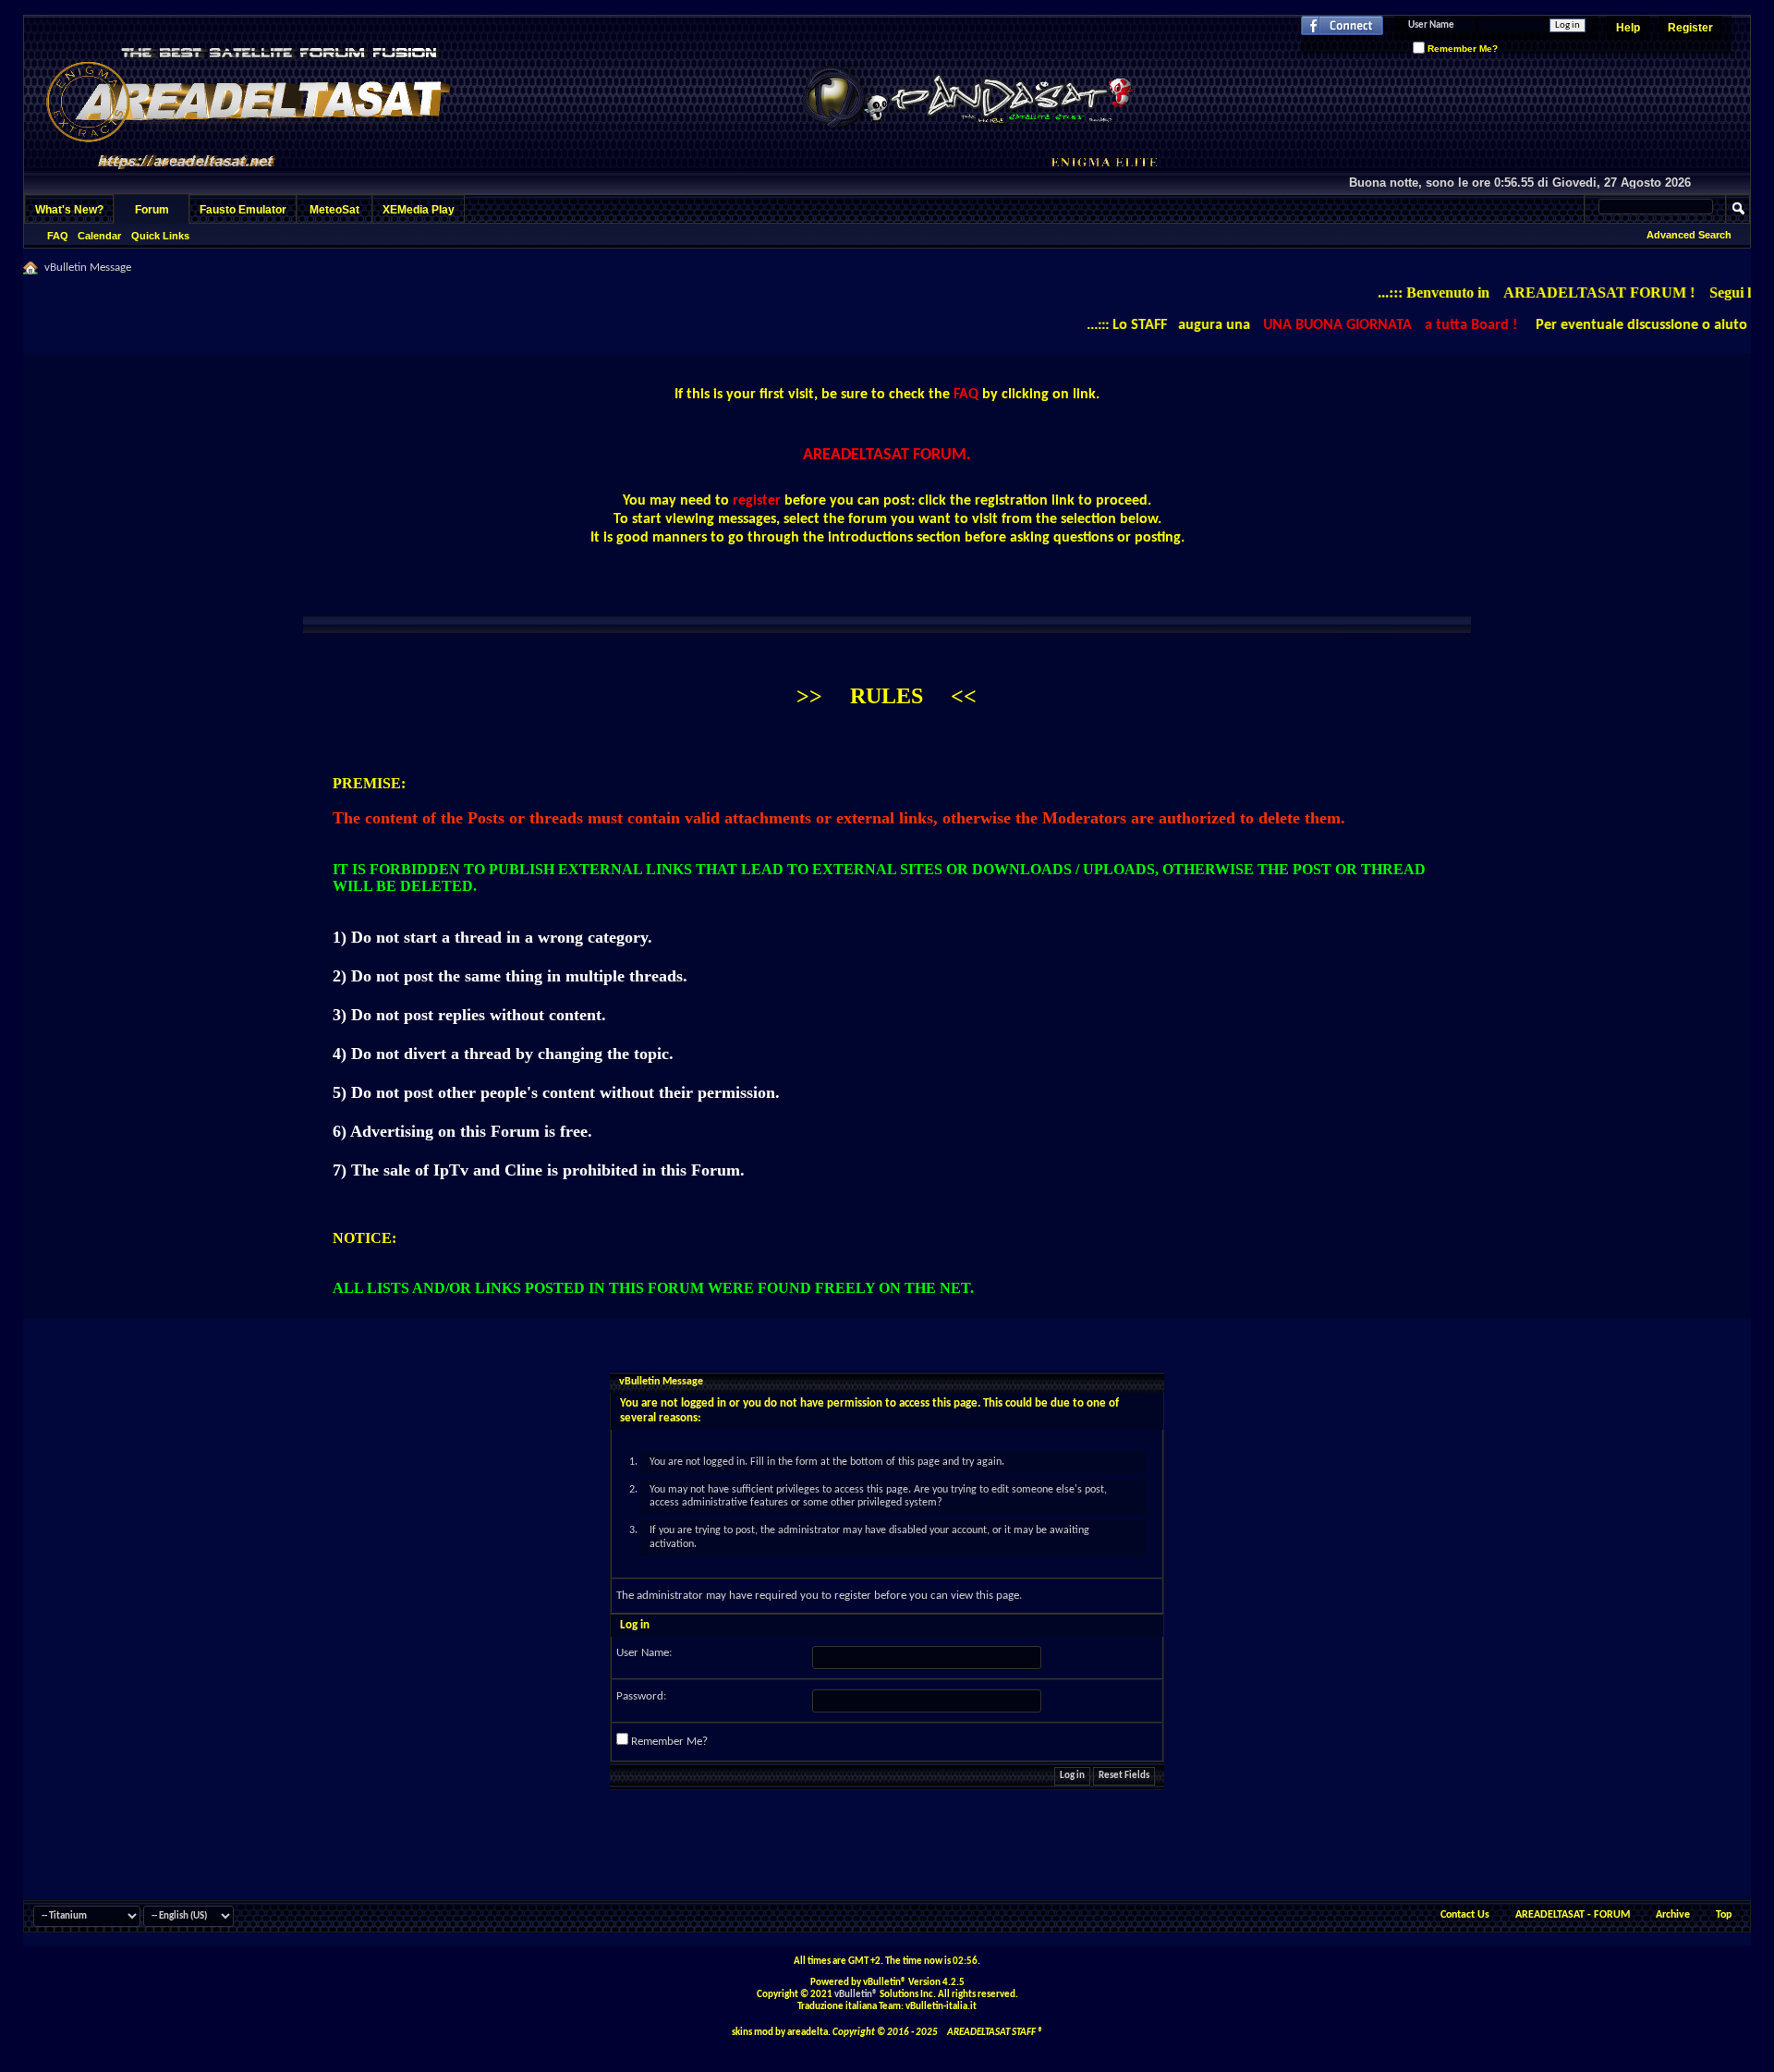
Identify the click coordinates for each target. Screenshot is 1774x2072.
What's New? (69, 210)
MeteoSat (334, 210)
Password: (641, 1696)
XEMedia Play (419, 210)
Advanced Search (1689, 235)
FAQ (58, 236)
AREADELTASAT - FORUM (1573, 1915)
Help (1628, 28)
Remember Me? (1461, 49)
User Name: (644, 1653)
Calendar (99, 236)
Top (1724, 1915)
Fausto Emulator (243, 210)
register (853, 1596)
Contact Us (1465, 1915)
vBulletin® (856, 1995)
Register (1690, 28)
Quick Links (160, 236)
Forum (152, 210)
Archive (1673, 1915)
